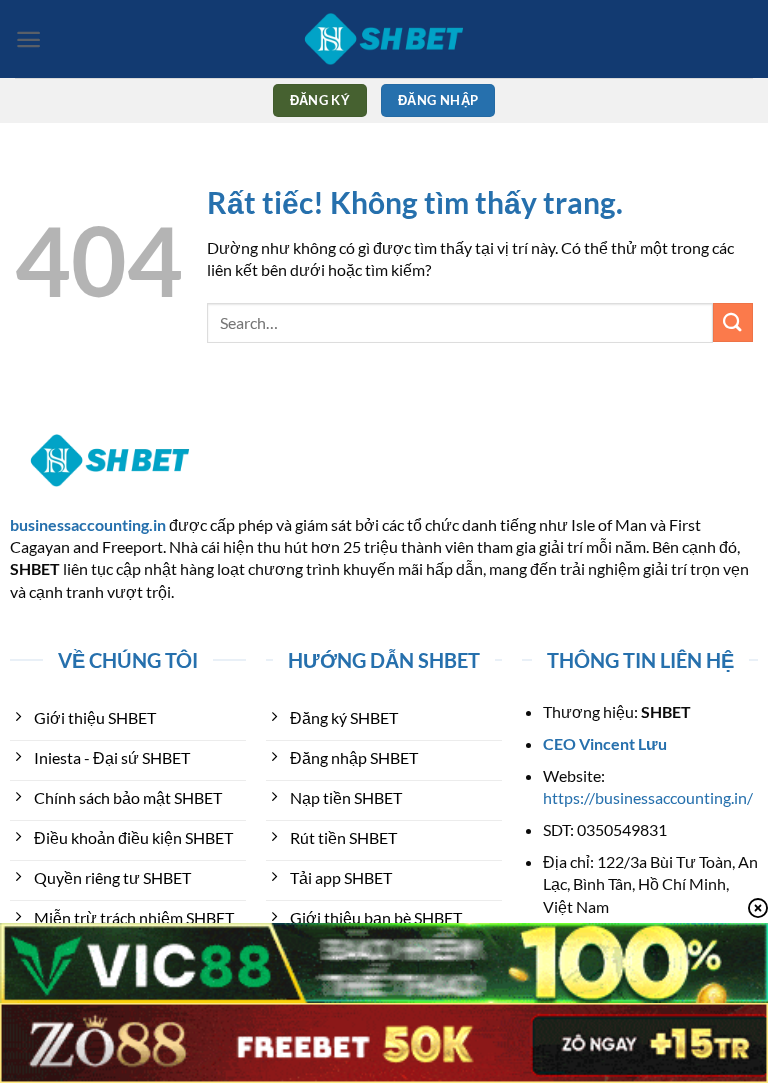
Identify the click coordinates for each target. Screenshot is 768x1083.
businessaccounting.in (88, 524)
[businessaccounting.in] (384, 39)
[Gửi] (733, 322)
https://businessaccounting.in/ (648, 797)
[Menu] (28, 39)
